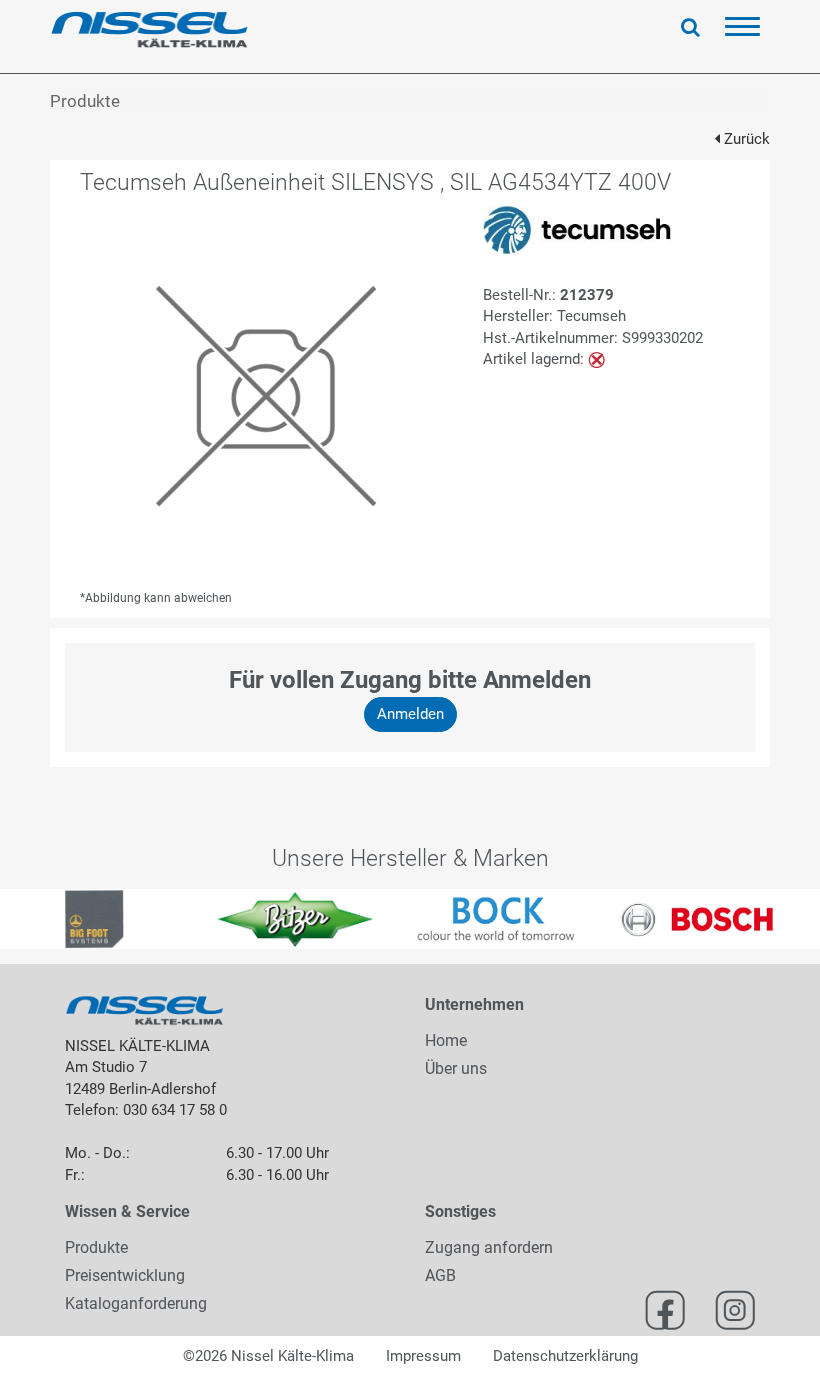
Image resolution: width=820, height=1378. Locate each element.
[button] (20, 919)
